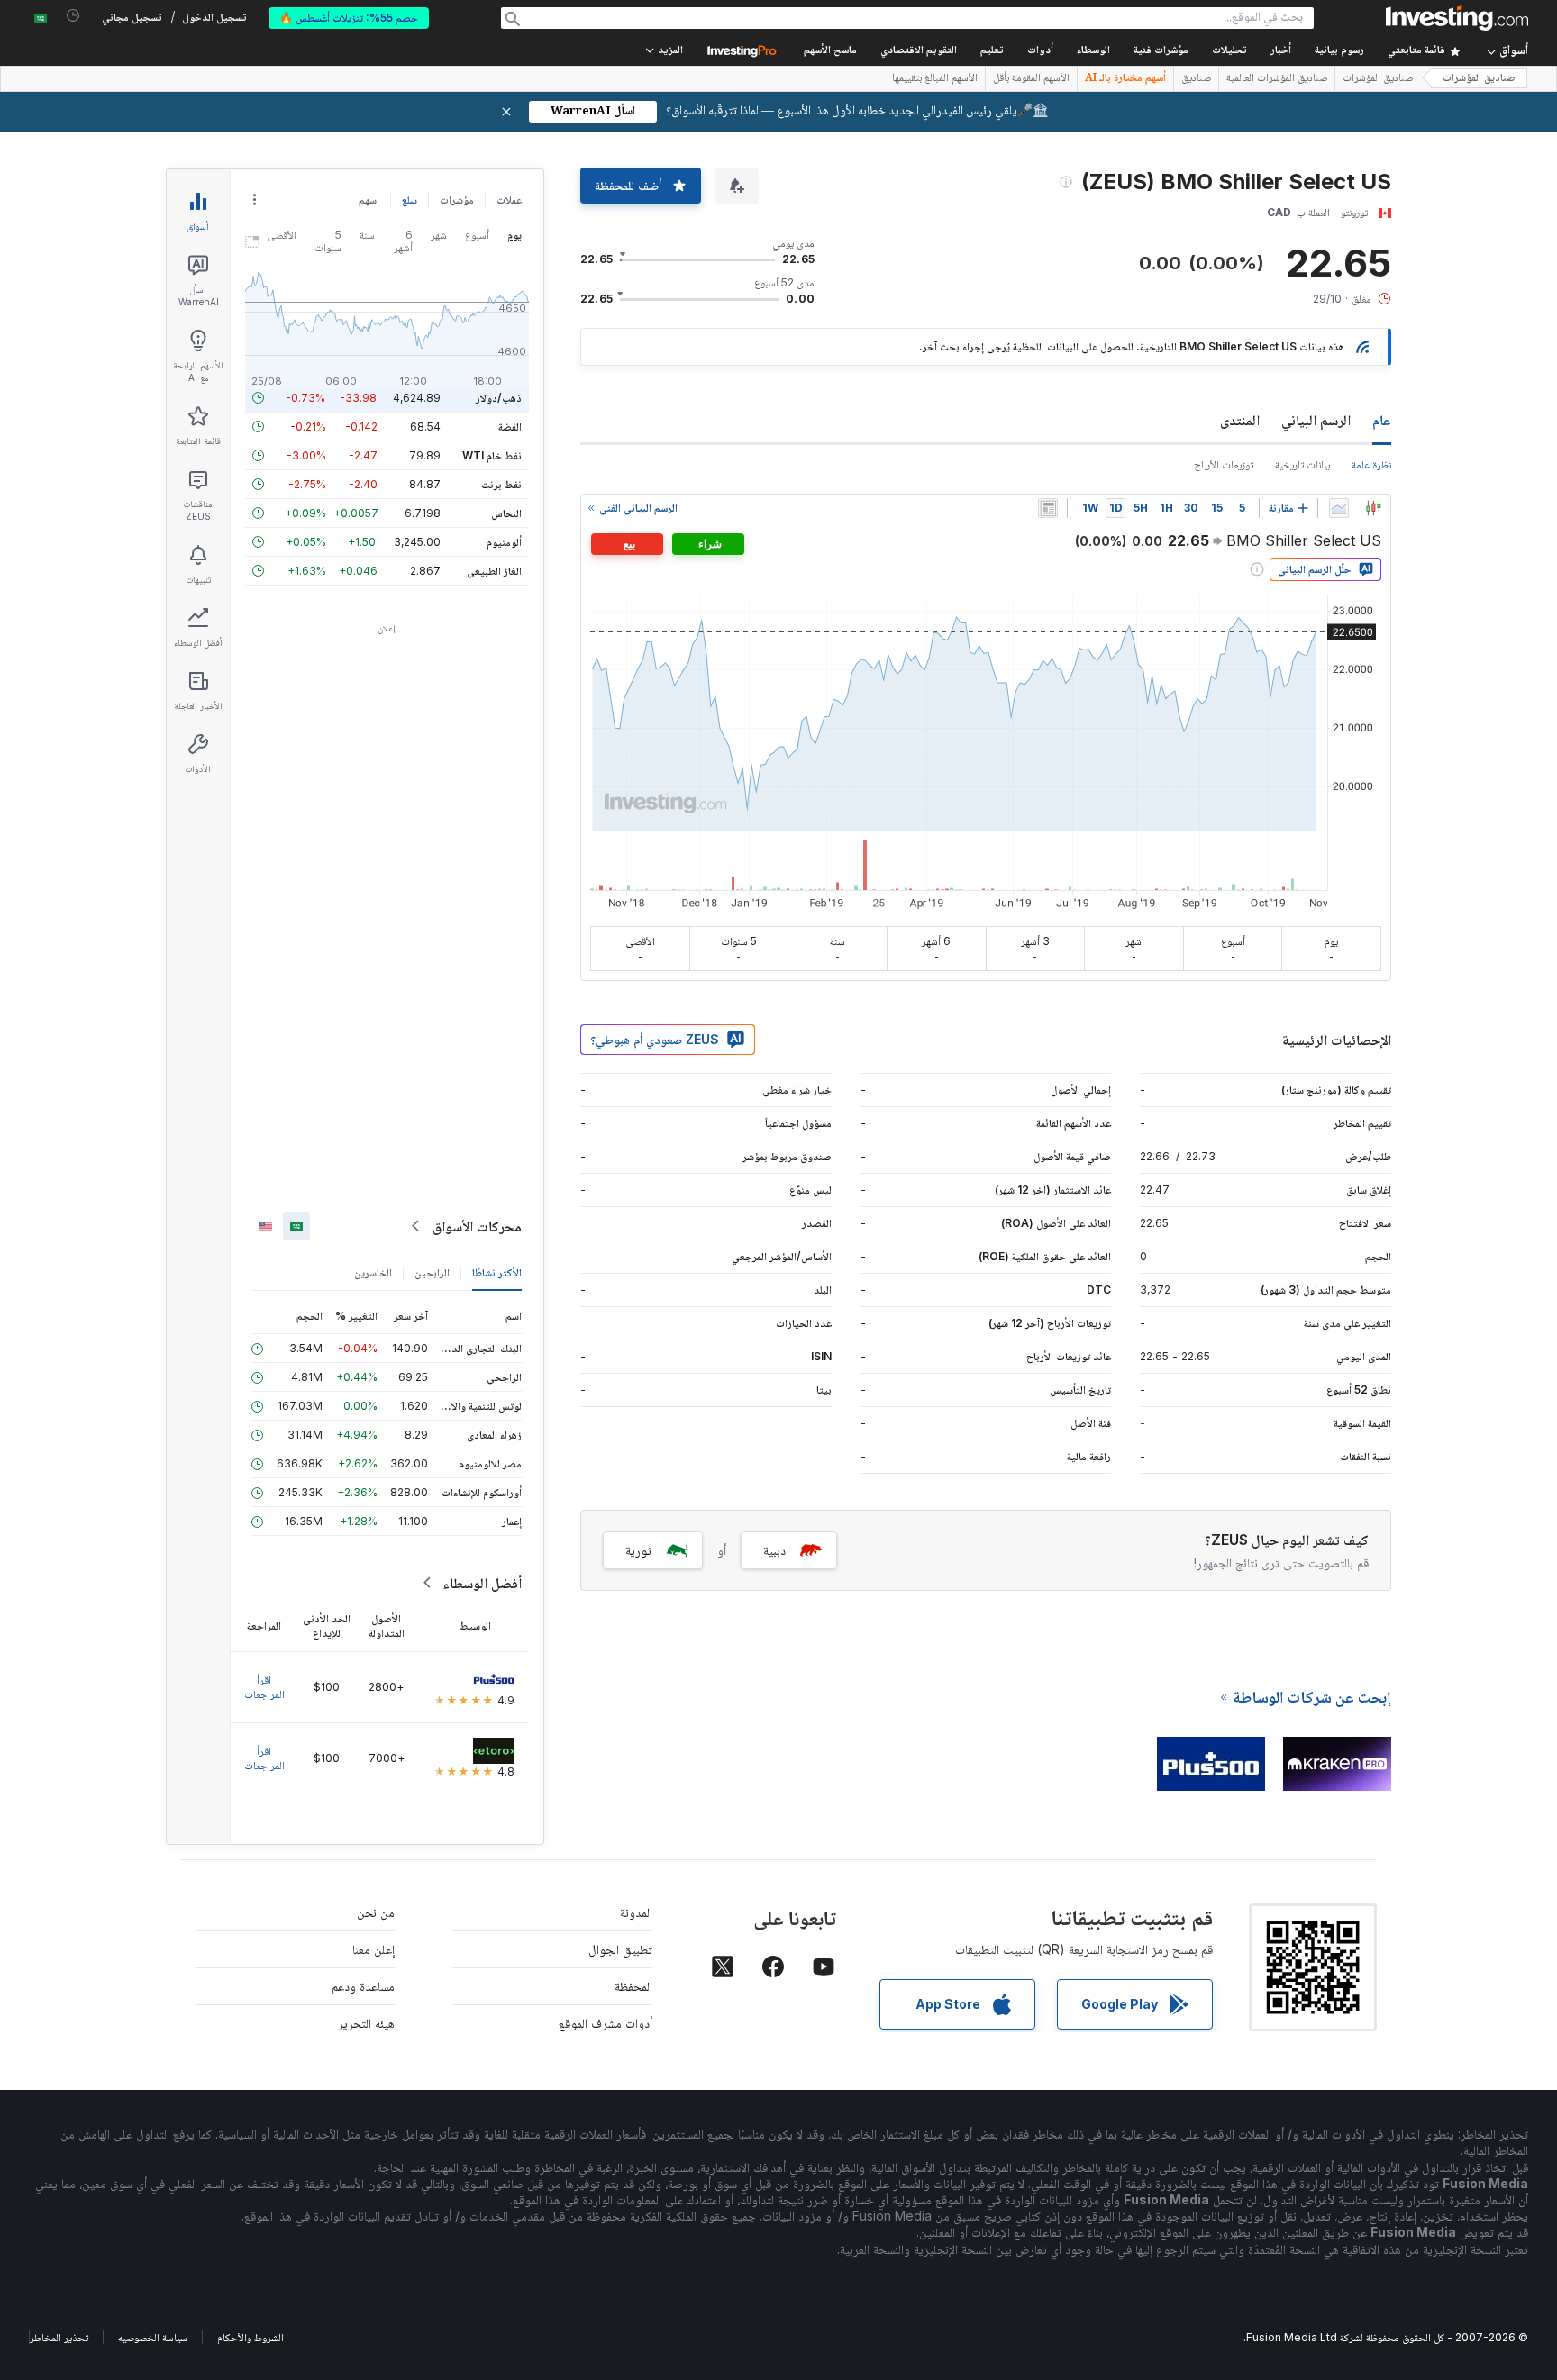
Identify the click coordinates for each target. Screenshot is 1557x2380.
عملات (509, 200)
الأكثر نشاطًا (497, 1272)
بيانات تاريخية (1302, 464)
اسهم (369, 200)
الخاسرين (373, 1272)
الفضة (510, 427)
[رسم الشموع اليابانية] (1373, 508)
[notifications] (73, 16)
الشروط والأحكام (250, 2337)
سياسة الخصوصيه (153, 2337)
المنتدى (1240, 420)
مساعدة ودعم (363, 1986)
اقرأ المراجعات (264, 1687)
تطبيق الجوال (620, 1949)
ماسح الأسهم (830, 51)
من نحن (376, 1912)
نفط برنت (501, 484)
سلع (410, 200)
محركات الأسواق (477, 1226)
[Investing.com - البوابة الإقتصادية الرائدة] (1457, 18)
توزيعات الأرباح (1224, 464)
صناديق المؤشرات (1479, 79)
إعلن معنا (373, 1949)
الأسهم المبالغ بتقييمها (935, 79)
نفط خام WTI (492, 455)
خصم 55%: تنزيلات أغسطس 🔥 (349, 18)
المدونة (636, 1912)
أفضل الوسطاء (482, 1583)
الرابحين (432, 1272)
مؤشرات (457, 200)
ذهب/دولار (499, 398)
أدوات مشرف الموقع (605, 2023)
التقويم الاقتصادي (919, 51)
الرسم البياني (1316, 420)
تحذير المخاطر (59, 2337)
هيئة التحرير (366, 2023)
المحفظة (633, 1986)
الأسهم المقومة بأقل (1031, 79)
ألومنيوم (504, 542)
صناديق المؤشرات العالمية (1277, 79)
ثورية (638, 1550)
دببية (774, 1550)
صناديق (1196, 79)
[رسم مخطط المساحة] (1339, 508)
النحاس (506, 513)
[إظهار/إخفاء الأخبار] (1048, 508)
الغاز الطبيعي (494, 571)
